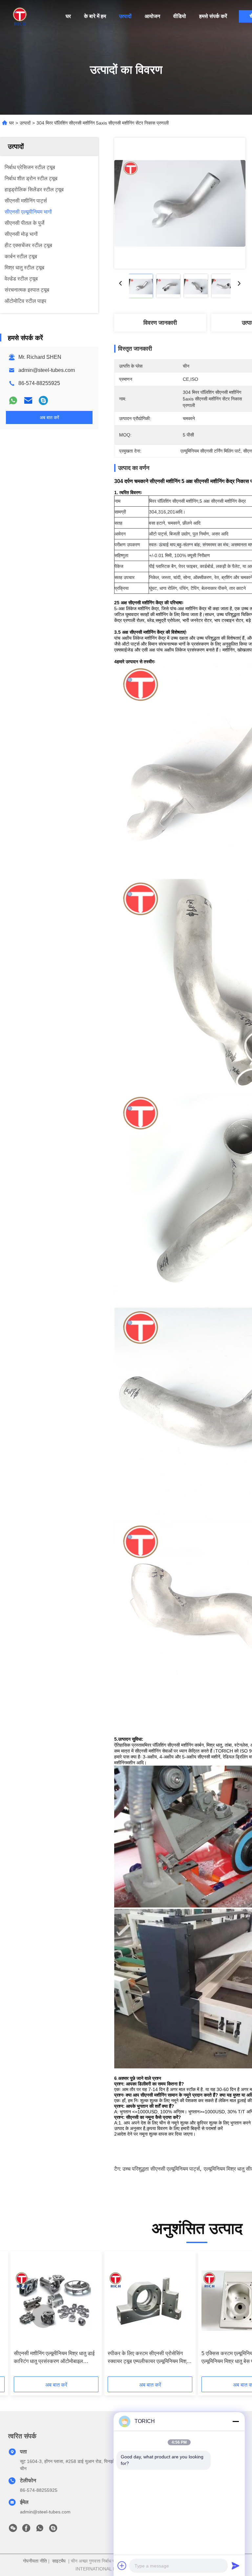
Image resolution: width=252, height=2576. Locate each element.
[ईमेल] (28, 400)
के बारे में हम (95, 16)
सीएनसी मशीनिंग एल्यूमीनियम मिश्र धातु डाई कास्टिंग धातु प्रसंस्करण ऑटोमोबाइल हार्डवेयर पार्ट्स (54, 2358)
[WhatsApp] (13, 400)
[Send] (236, 2566)
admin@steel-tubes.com (47, 370)
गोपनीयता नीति (35, 2561)
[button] (43, 2316)
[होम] (20, 16)
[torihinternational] (43, 400)
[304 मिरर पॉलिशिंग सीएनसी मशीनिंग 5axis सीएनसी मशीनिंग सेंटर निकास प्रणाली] (180, 203)
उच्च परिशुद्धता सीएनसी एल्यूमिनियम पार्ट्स (161, 2169)
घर (68, 16)
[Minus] (236, 2421)
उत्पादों (125, 16)
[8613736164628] (40, 2530)
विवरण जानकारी (160, 323)
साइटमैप (59, 2561)
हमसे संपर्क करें (213, 16)
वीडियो (180, 16)
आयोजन (152, 16)
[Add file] (122, 2566)
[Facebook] (26, 2530)
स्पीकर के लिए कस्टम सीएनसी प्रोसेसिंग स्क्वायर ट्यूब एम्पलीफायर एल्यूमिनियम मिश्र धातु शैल (148, 2358)
